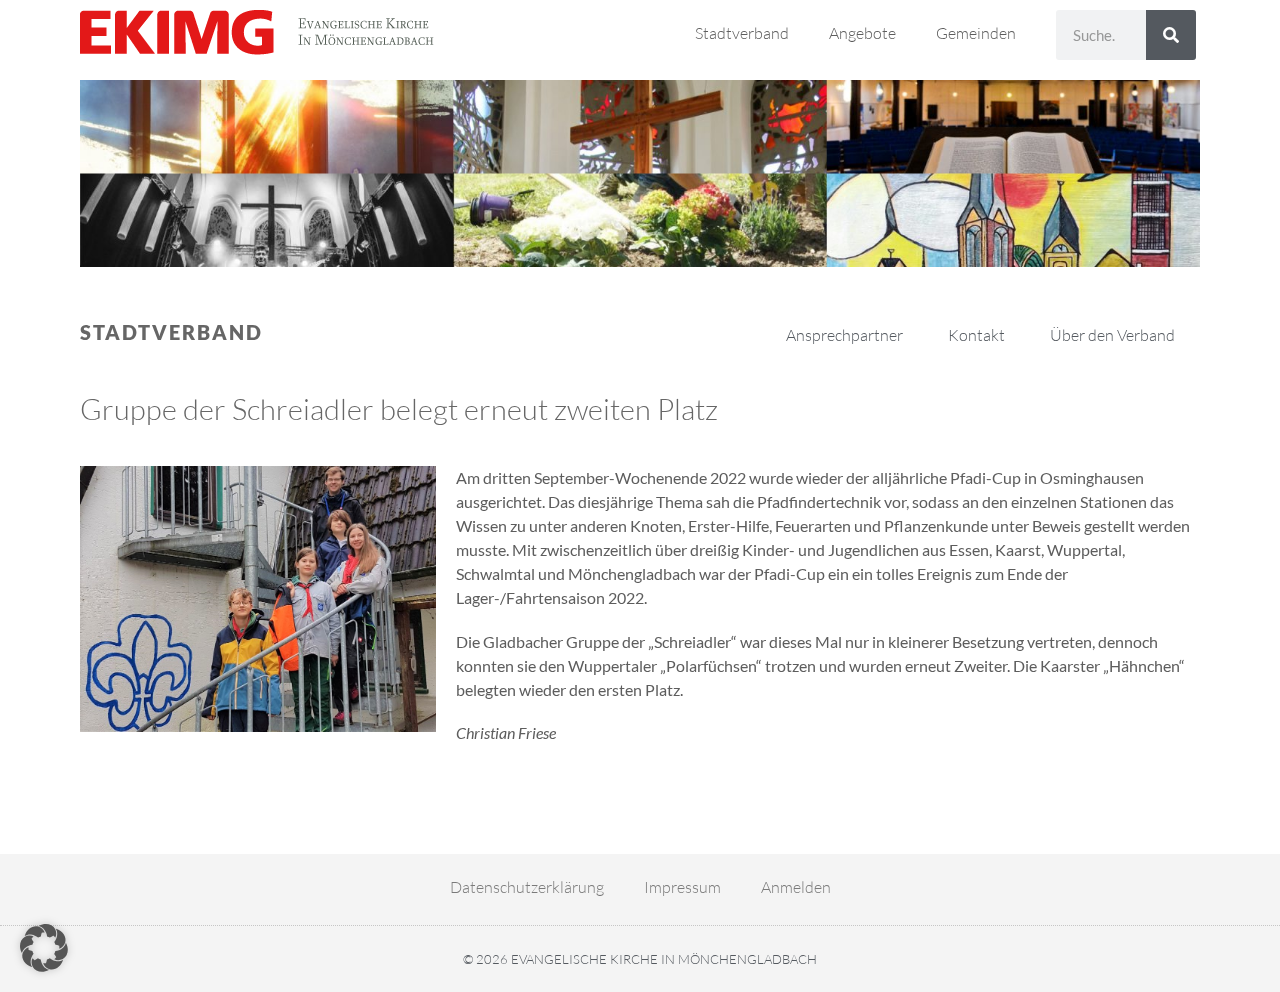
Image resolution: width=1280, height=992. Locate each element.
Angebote (862, 33)
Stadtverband (742, 33)
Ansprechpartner (844, 335)
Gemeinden (976, 33)
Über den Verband (1112, 335)
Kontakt (976, 335)
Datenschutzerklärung (527, 887)
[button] (44, 948)
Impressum (682, 887)
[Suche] (1171, 35)
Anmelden (796, 887)
